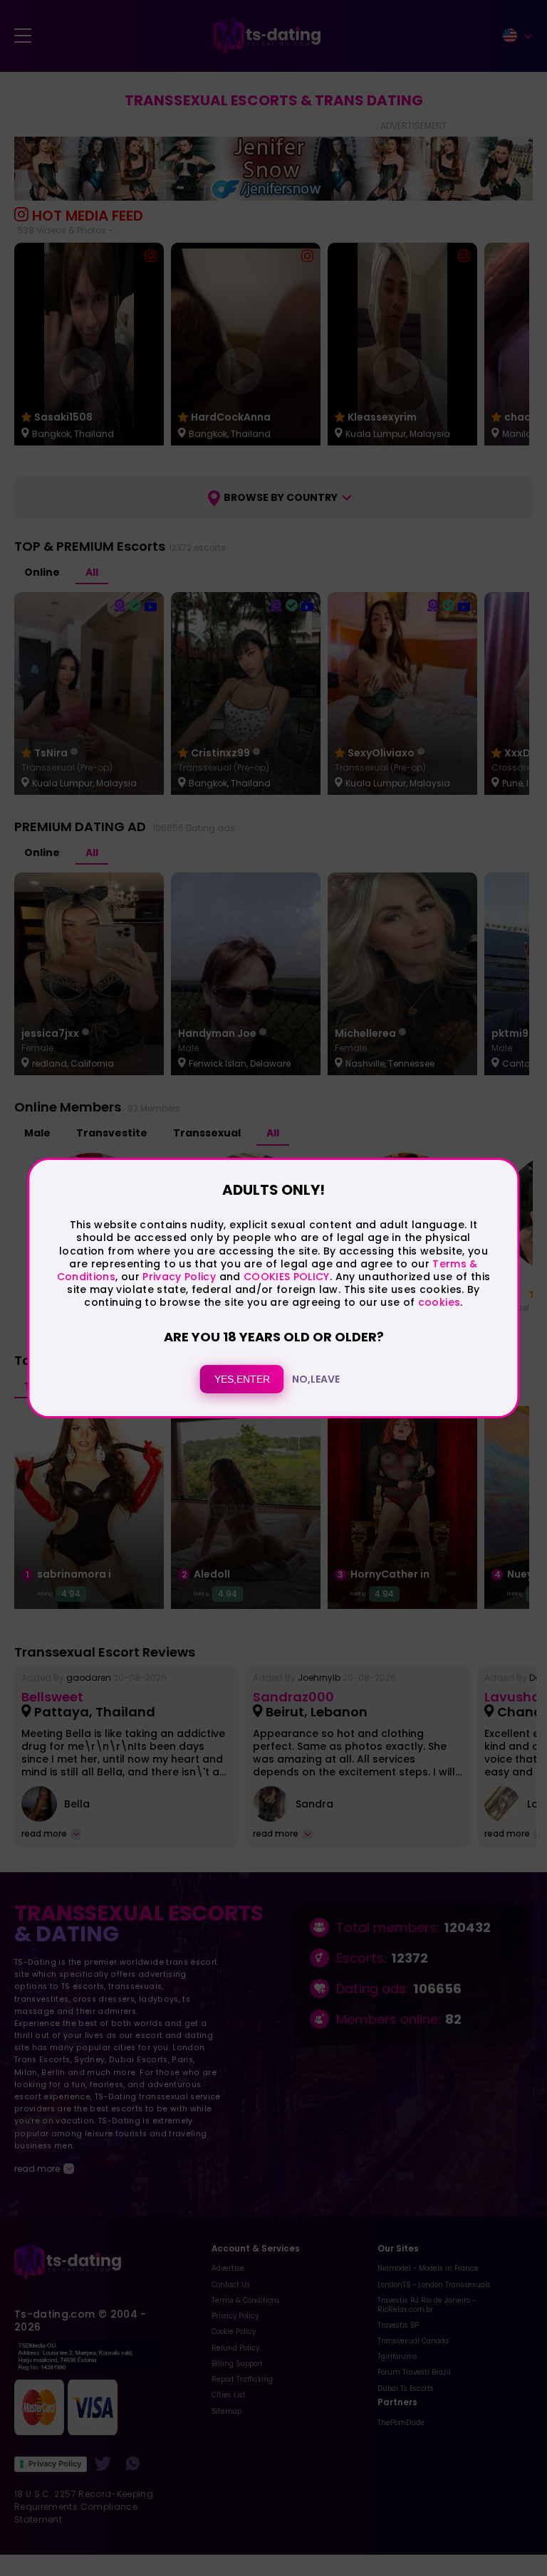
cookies (439, 1302)
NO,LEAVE (316, 1379)
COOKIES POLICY (287, 1277)
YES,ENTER (242, 1379)
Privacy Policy (178, 1277)
